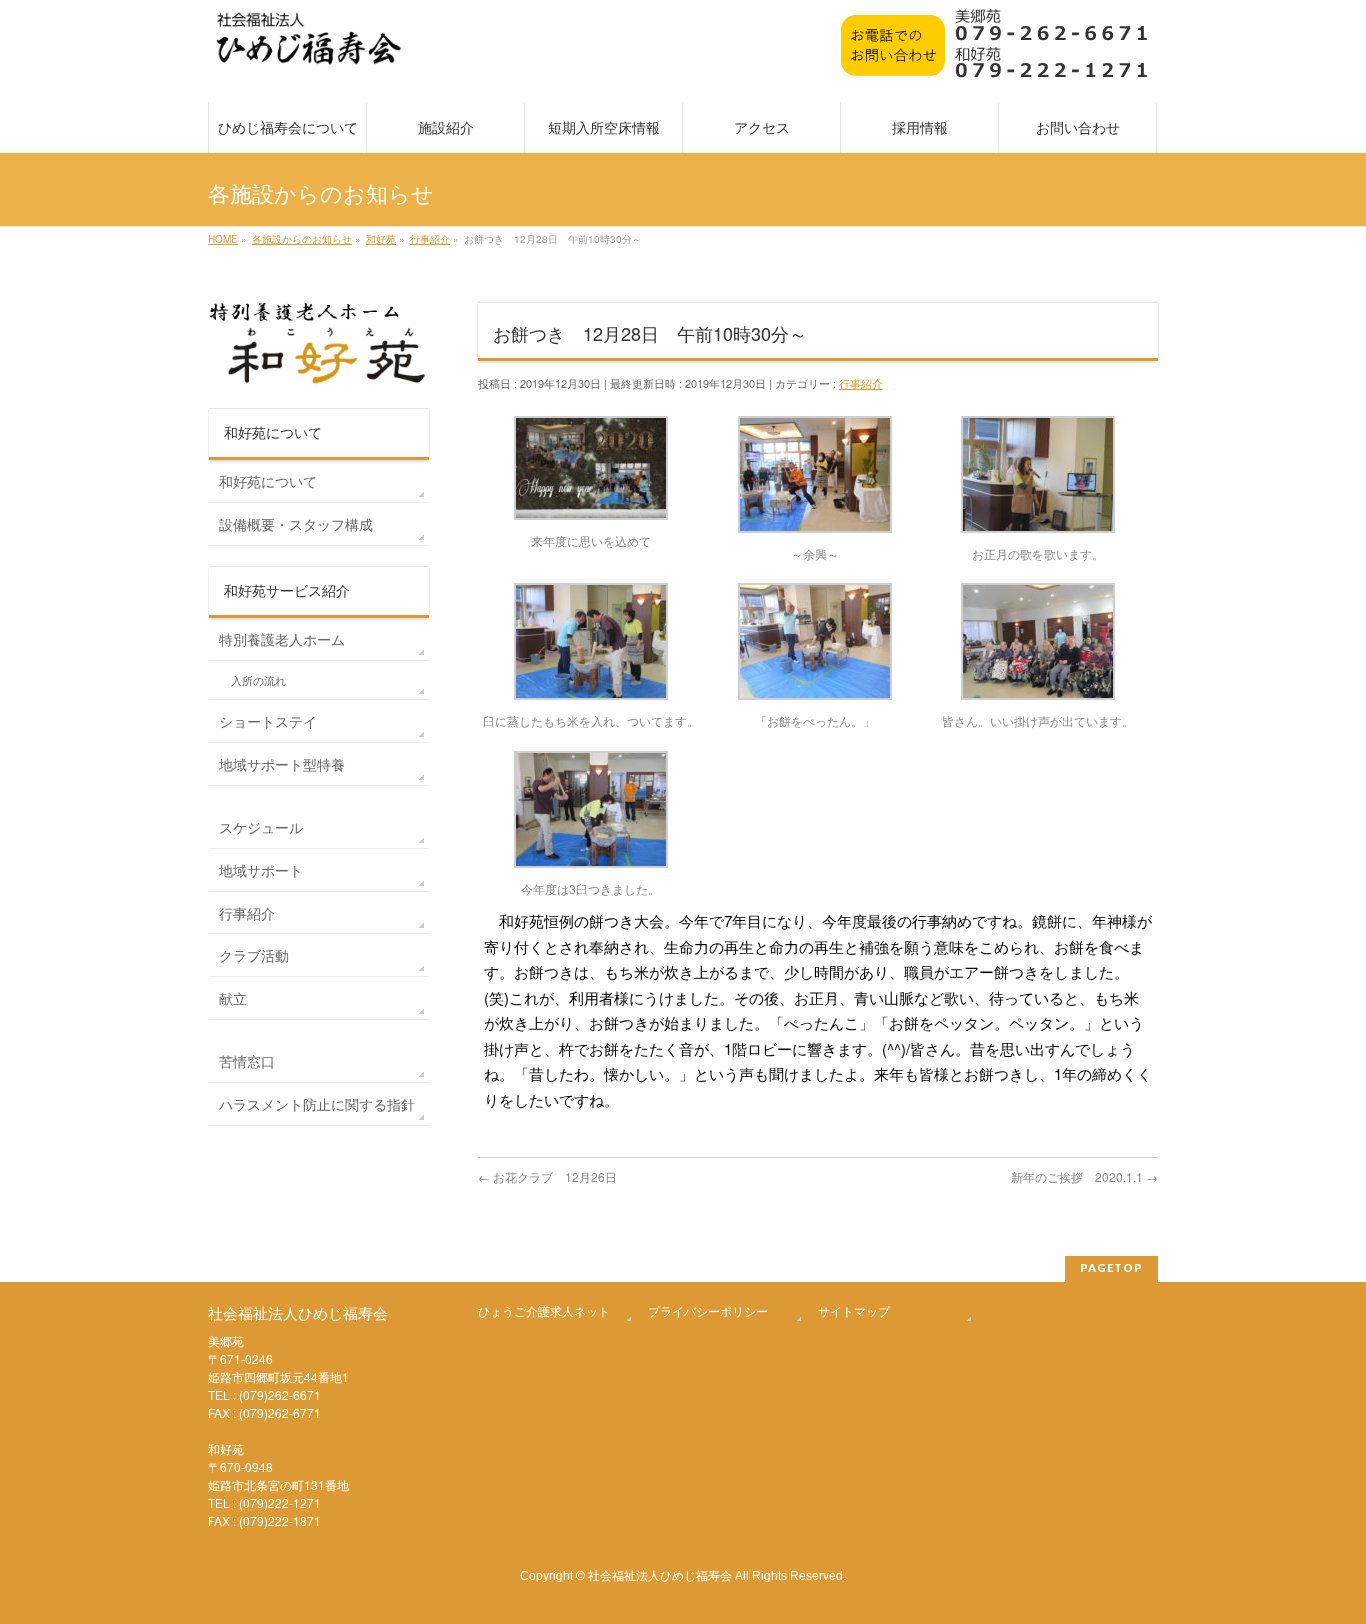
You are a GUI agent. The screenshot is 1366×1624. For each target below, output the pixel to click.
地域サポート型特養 (282, 764)
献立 (233, 998)
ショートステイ (268, 721)
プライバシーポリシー (708, 1310)
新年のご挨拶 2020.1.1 (1084, 1176)
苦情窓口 (247, 1061)
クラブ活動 (254, 955)
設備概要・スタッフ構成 (296, 524)
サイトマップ (854, 1310)
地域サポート (261, 870)
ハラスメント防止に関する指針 (317, 1104)
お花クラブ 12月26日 (547, 1176)
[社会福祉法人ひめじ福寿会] (309, 48)
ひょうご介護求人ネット (544, 1310)
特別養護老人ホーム (282, 639)
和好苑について (268, 481)
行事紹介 (861, 383)
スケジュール (261, 827)
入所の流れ (258, 680)
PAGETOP (1111, 1267)
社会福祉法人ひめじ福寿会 (660, 1574)
